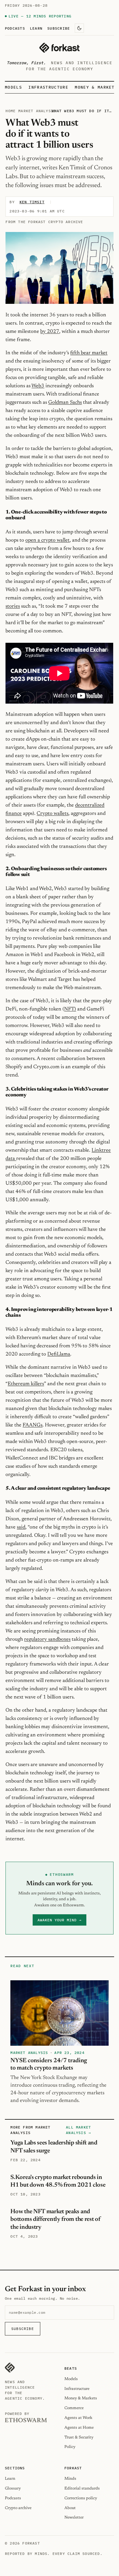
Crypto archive (18, 2508)
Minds (70, 2479)
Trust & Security (79, 2437)
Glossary (13, 2488)
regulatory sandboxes (47, 1639)
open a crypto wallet (47, 540)
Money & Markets (96, 87)
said (21, 1527)
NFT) (70, 1009)
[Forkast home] (59, 48)
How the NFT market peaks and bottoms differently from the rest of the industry (55, 2219)
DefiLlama (59, 1354)
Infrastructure (48, 87)
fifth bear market (89, 353)
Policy (70, 2447)
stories (13, 606)
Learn (36, 28)
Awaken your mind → (59, 1920)
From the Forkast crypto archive (44, 222)
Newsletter (74, 2517)
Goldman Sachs (65, 403)
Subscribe (59, 28)
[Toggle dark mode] (79, 28)
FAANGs (32, 1425)
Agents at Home (79, 2428)
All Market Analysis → (78, 2130)
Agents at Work (78, 2418)
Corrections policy (81, 2498)
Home (11, 111)
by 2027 (50, 332)
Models (13, 87)
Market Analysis (37, 111)
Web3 (38, 386)
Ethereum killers (26, 1384)
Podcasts (15, 28)
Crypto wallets (52, 814)
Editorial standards (82, 2488)
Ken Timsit (32, 202)
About (70, 2508)
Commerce (74, 2408)
